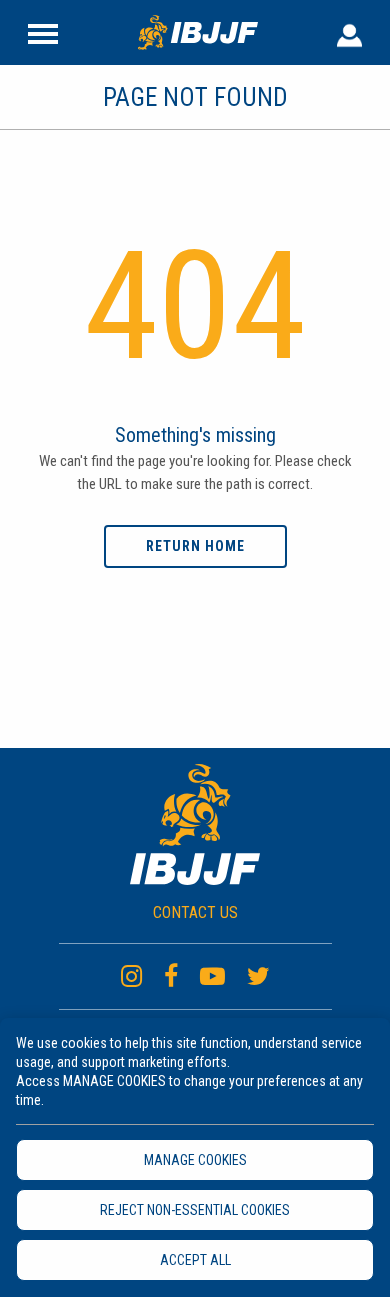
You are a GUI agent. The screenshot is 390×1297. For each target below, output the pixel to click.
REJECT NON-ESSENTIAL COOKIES (195, 1210)
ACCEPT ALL (195, 1260)
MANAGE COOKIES (195, 1160)
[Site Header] (43, 32)
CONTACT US (195, 912)
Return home (195, 546)
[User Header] (349, 32)
